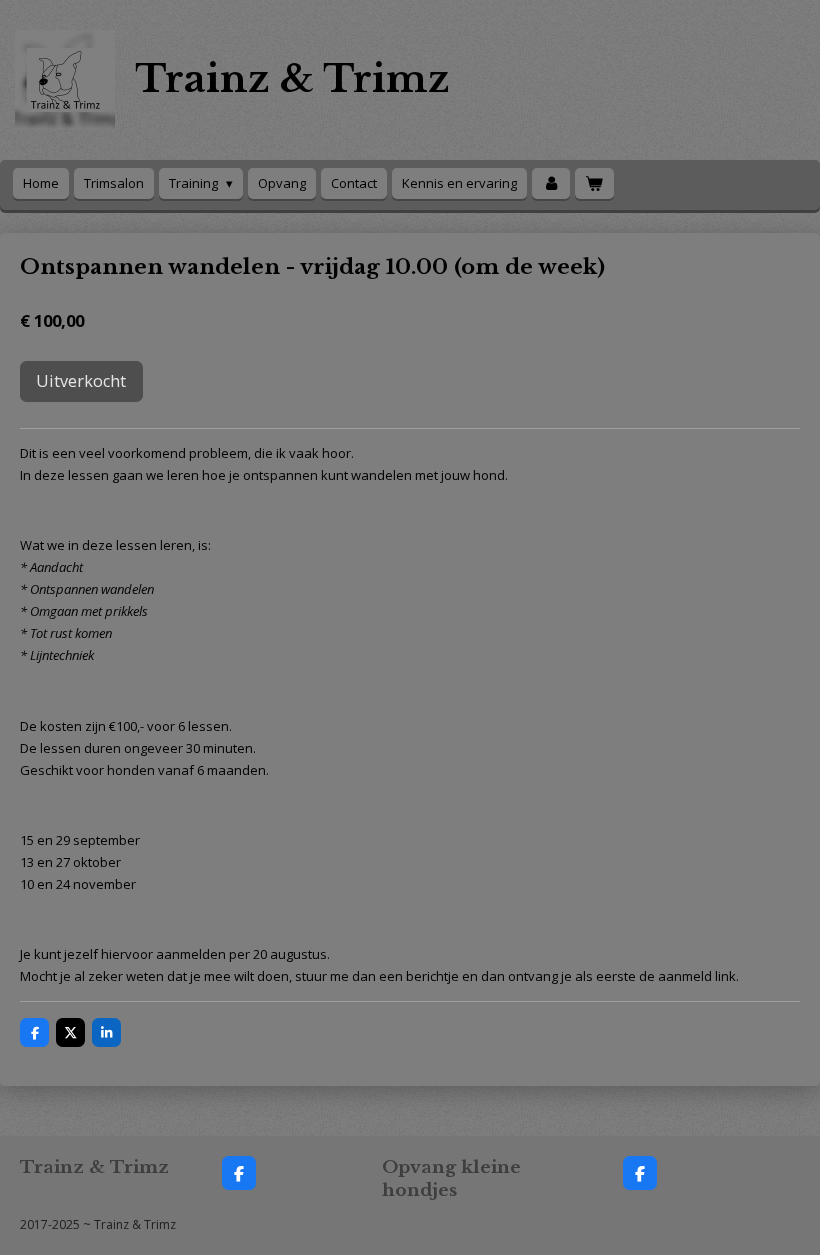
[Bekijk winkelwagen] (594, 183)
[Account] (551, 183)
